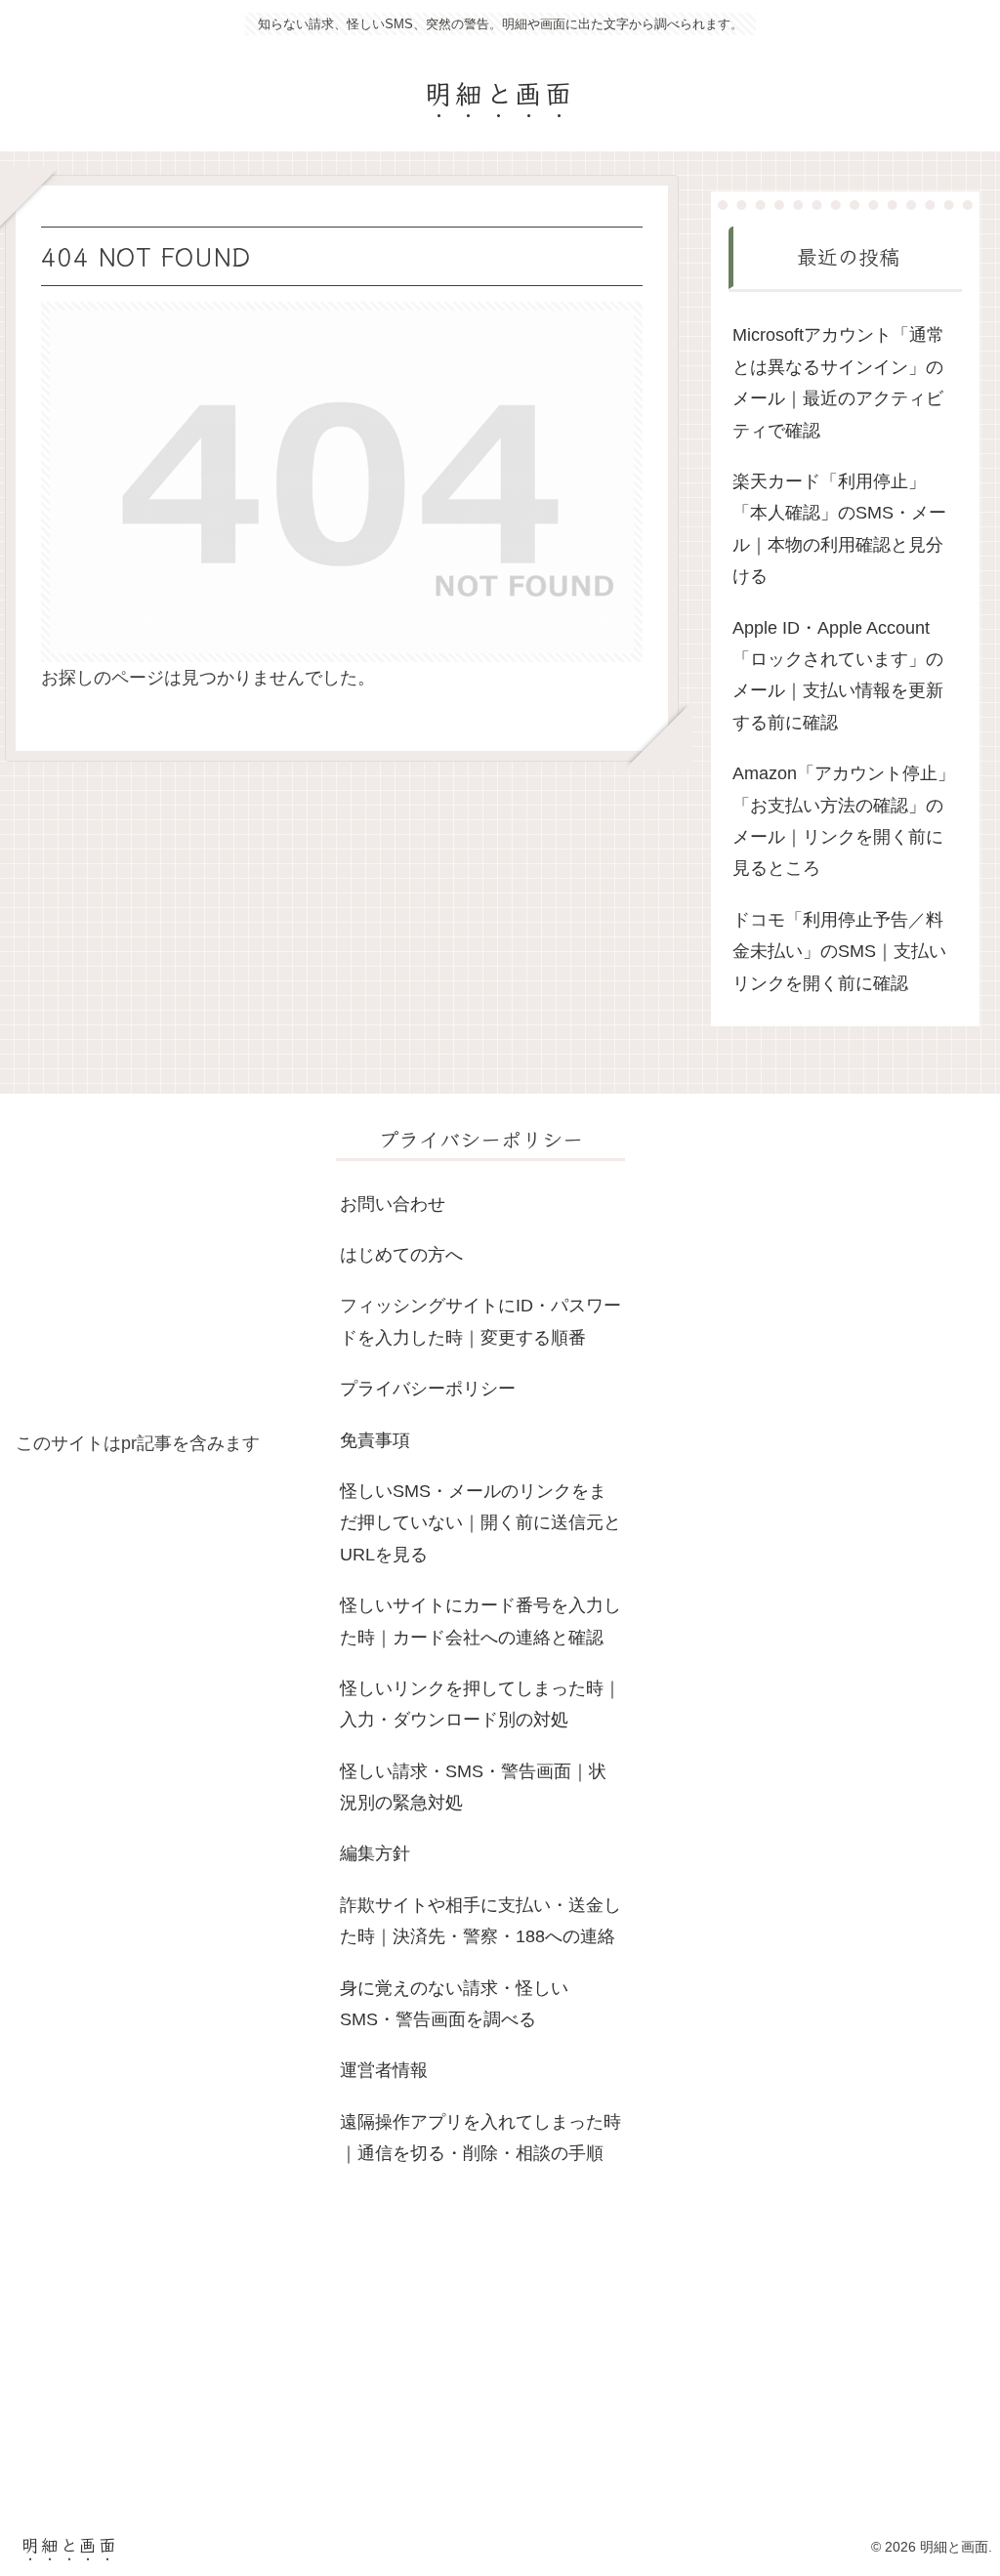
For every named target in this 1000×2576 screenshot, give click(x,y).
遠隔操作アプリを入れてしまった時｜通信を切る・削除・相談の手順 (480, 2138)
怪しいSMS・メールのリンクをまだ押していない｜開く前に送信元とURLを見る (480, 1523)
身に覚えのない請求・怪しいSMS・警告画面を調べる (454, 2004)
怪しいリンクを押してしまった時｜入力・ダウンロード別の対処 (480, 1704)
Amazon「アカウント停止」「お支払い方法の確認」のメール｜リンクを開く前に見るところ (844, 821)
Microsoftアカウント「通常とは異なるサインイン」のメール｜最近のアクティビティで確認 (838, 382)
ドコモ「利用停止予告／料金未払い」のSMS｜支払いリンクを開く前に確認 (839, 952)
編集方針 (375, 1853)
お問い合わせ (393, 1204)
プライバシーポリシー (428, 1389)
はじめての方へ (401, 1255)
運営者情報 (384, 2070)
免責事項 (375, 1440)
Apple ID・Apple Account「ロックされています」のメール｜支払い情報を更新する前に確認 (838, 675)
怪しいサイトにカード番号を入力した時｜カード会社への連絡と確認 (480, 1621)
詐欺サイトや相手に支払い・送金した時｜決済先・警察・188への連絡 (480, 1921)
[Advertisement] (160, 1274)
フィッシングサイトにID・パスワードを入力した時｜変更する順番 (480, 1321)
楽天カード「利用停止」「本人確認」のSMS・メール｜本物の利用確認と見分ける (839, 529)
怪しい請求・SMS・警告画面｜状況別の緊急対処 (473, 1787)
